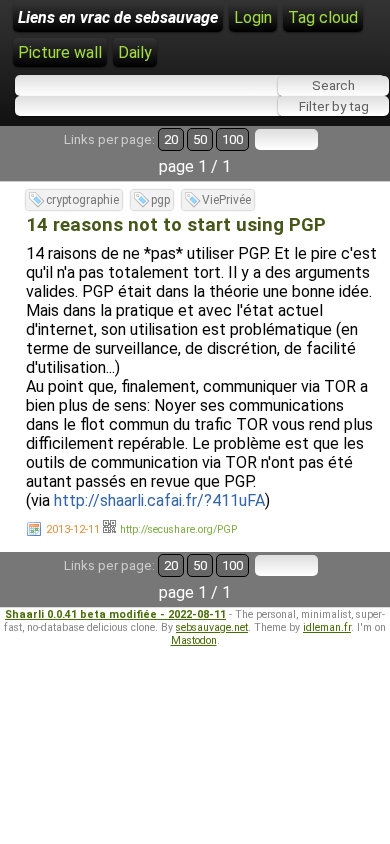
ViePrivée (226, 200)
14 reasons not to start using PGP (176, 225)
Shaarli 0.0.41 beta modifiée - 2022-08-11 (115, 614)
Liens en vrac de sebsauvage (118, 17)
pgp (160, 200)
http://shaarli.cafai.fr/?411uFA (159, 500)
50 (200, 139)
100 (232, 139)
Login (253, 17)
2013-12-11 (73, 529)
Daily (135, 52)
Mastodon (194, 640)
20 (171, 139)
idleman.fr (327, 627)
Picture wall (60, 52)
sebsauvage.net (212, 627)
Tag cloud (323, 17)
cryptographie (82, 200)
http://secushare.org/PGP (178, 529)
